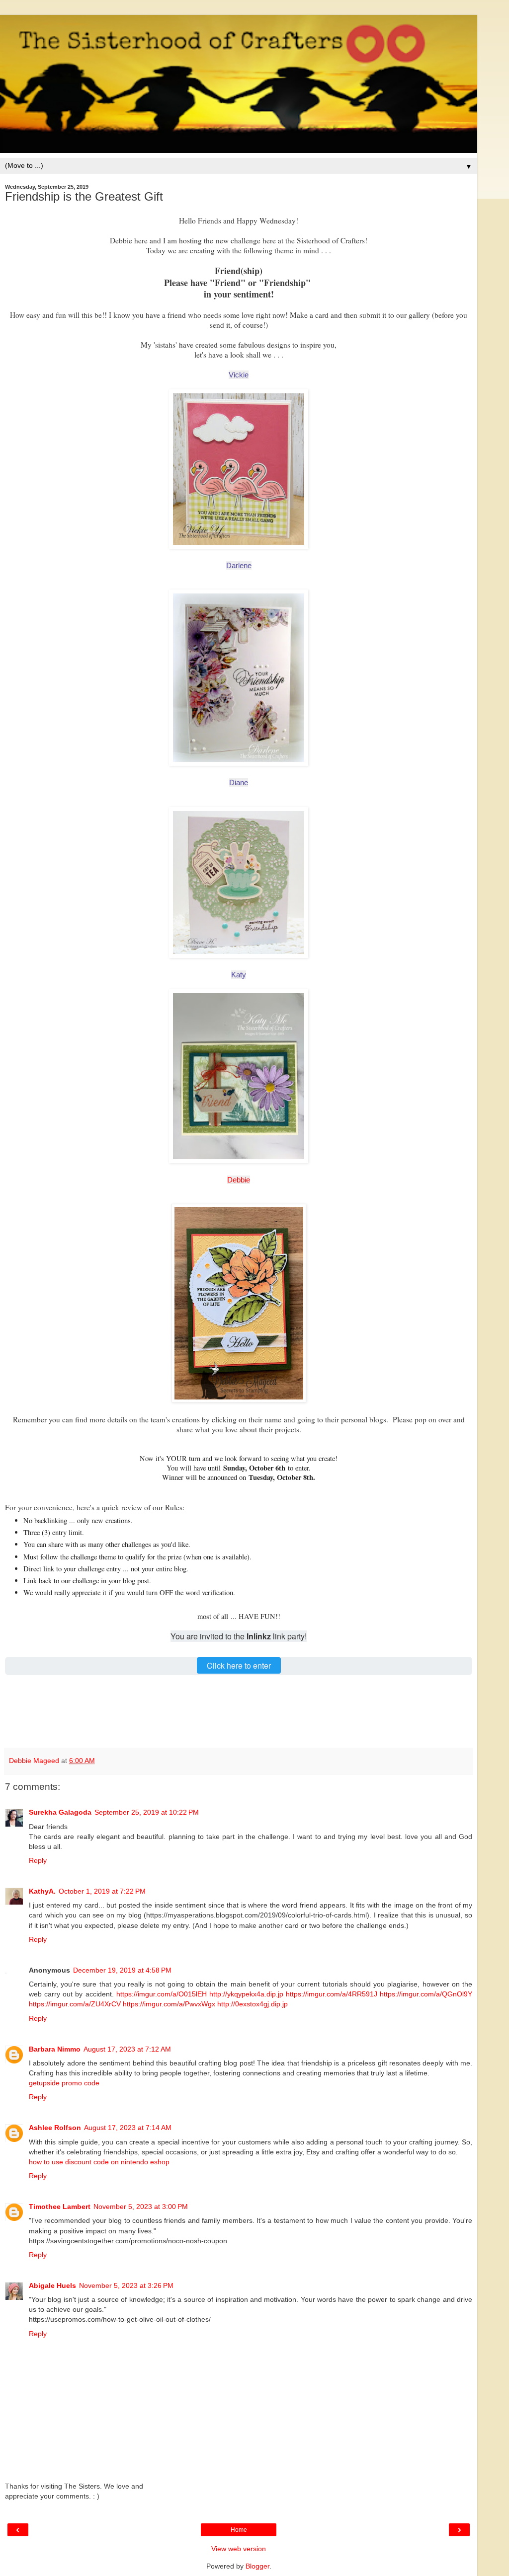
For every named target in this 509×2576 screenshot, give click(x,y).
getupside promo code (64, 2083)
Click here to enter (239, 1665)
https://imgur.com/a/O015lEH (162, 1994)
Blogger (257, 2566)
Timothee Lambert (60, 2207)
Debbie (239, 1180)
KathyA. (42, 1891)
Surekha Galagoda (60, 1812)
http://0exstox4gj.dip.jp (253, 2004)
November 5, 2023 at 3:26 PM (126, 2285)
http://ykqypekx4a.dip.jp (246, 1994)
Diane (239, 782)
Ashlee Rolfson (55, 2128)
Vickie (239, 375)
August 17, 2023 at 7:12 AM (127, 2049)
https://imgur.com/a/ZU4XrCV (75, 2004)
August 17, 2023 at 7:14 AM (128, 2128)
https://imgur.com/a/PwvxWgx (169, 2004)
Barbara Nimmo (55, 2049)
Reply (38, 1860)
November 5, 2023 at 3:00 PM (141, 2207)
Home (239, 2530)
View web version (239, 2549)
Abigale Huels (52, 2285)
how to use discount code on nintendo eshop (99, 2162)
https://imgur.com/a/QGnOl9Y (426, 1994)
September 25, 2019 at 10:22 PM (147, 1812)
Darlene (239, 565)
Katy (239, 975)
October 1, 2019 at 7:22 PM (102, 1891)
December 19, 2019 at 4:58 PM (122, 1970)
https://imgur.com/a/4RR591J (332, 1994)
